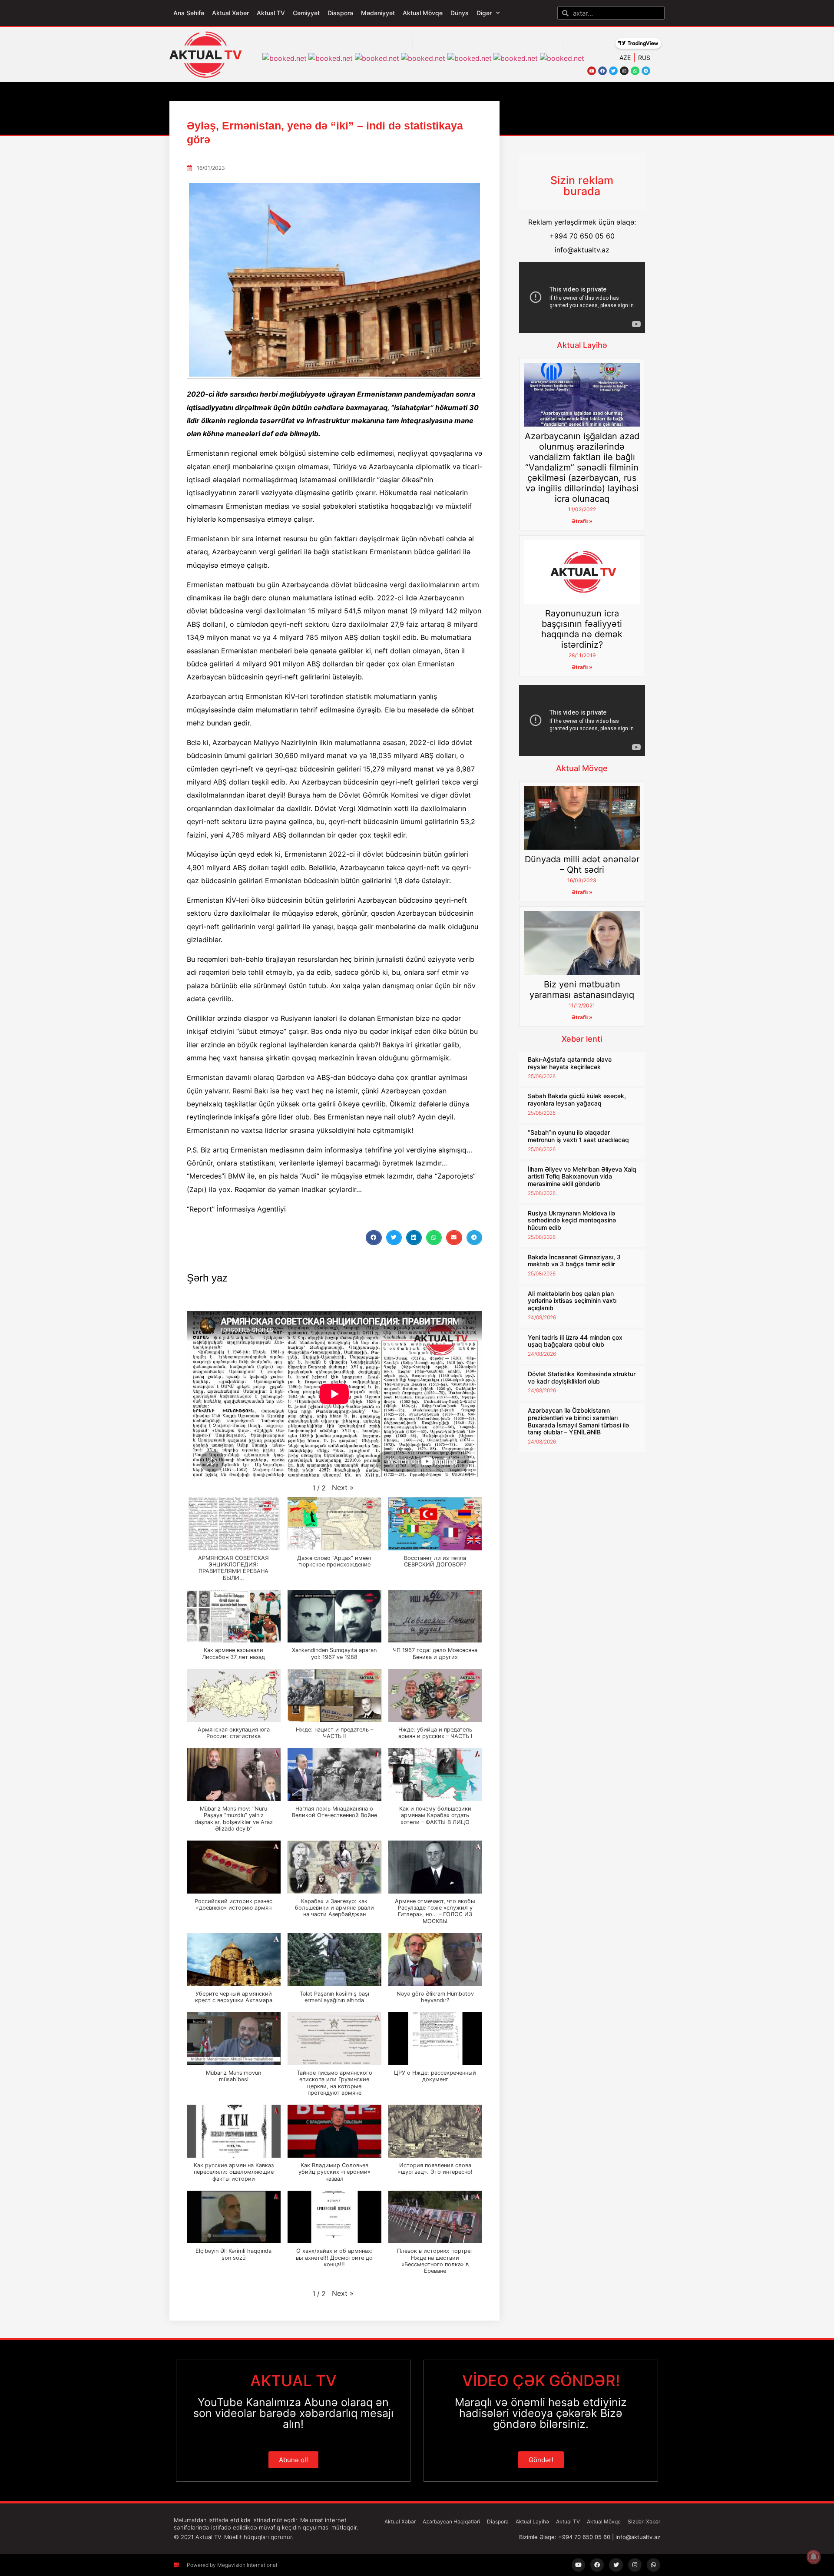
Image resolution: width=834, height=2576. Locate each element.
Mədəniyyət (378, 13)
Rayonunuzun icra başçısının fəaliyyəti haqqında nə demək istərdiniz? (582, 629)
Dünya (460, 13)
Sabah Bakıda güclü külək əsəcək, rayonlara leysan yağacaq (577, 1099)
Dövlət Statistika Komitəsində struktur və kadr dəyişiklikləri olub (582, 1377)
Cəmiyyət (306, 13)
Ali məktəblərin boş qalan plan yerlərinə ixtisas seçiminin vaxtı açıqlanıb (572, 1301)
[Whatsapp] (635, 71)
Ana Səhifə (189, 13)
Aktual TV (271, 13)
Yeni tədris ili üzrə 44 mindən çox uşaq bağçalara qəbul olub (575, 1341)
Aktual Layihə (582, 345)
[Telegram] (646, 71)
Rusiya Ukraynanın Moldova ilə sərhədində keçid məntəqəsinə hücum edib (572, 1220)
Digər (484, 13)
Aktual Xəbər (230, 13)
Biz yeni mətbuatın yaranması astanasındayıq (582, 990)
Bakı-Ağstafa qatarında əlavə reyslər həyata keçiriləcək (570, 1063)
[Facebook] (602, 71)
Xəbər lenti (582, 1039)
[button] (374, 1238)
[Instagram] (624, 71)
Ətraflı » (582, 521)
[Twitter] (613, 71)
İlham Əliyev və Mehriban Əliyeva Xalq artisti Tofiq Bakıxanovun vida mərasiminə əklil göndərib (582, 1177)
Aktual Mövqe (423, 13)
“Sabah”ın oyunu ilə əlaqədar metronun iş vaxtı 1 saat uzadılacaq (578, 1136)
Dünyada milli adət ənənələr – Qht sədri (582, 864)
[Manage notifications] (814, 2557)
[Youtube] (592, 71)
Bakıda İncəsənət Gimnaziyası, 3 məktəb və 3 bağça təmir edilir (574, 1261)
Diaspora (340, 13)
